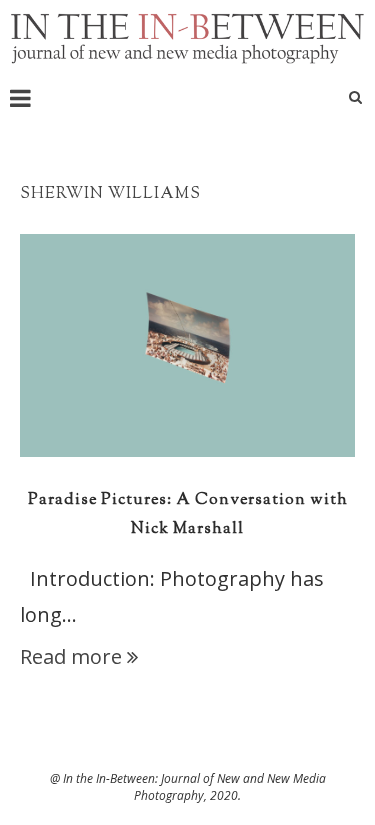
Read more (71, 656)
